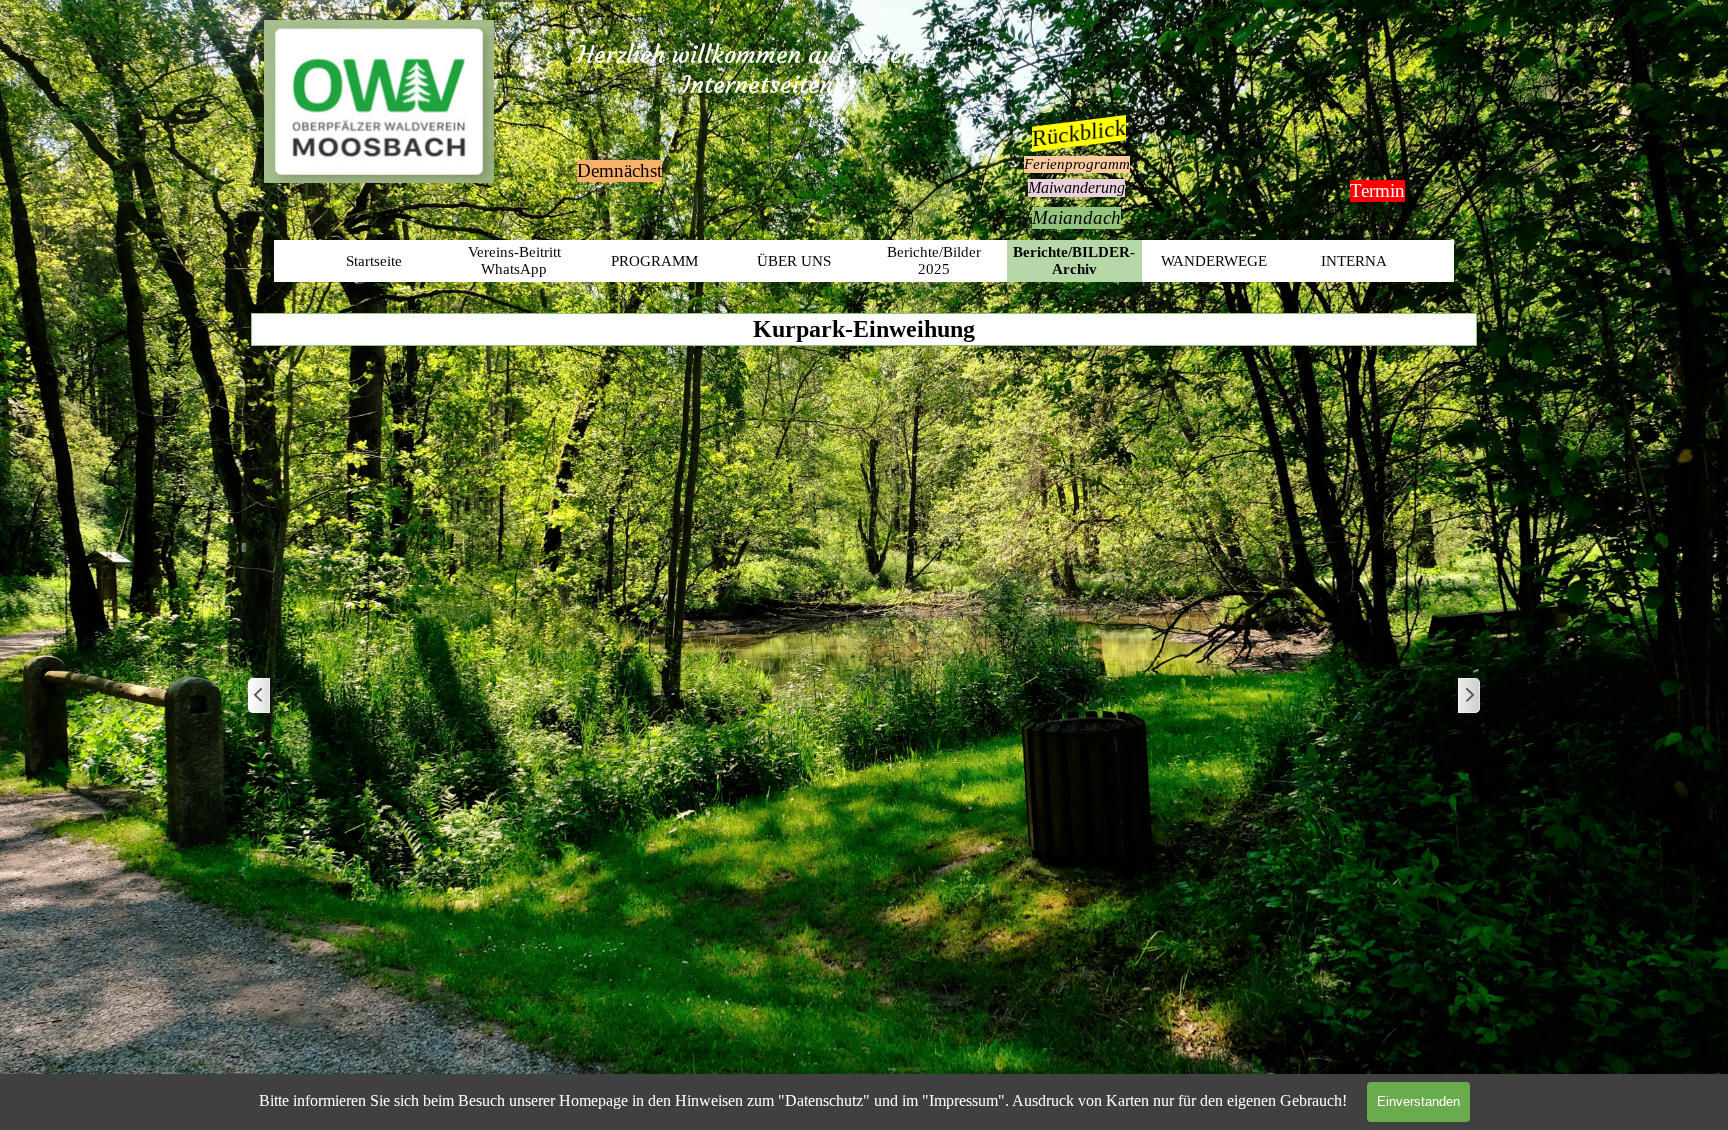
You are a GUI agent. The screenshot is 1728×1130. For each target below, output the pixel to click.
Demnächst (619, 170)
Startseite (374, 261)
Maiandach (1076, 217)
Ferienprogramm (1077, 164)
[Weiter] (1468, 696)
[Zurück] (260, 696)
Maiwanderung (1076, 187)
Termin (1377, 190)
